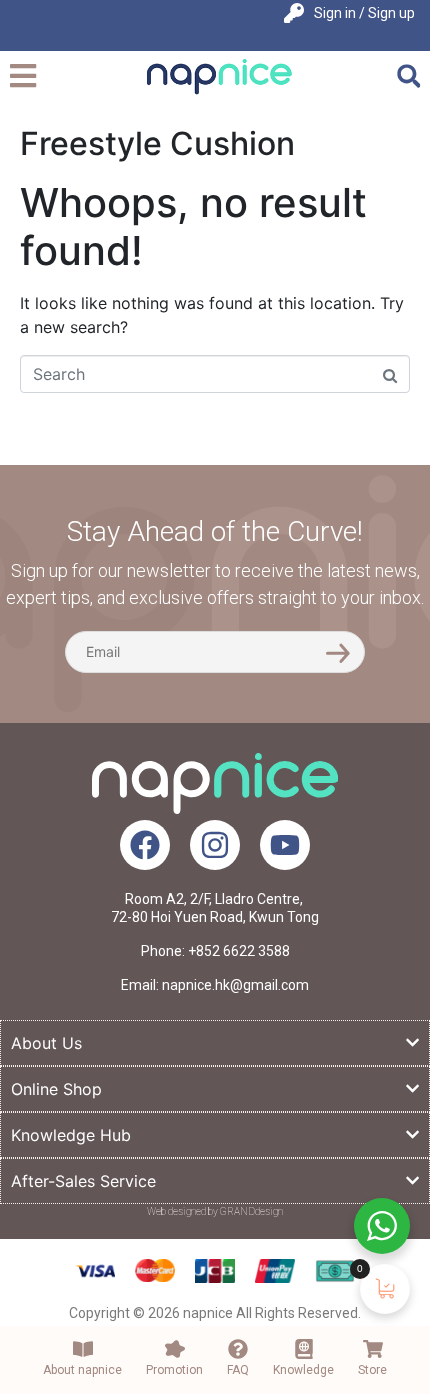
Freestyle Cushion (157, 143)
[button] (408, 76)
